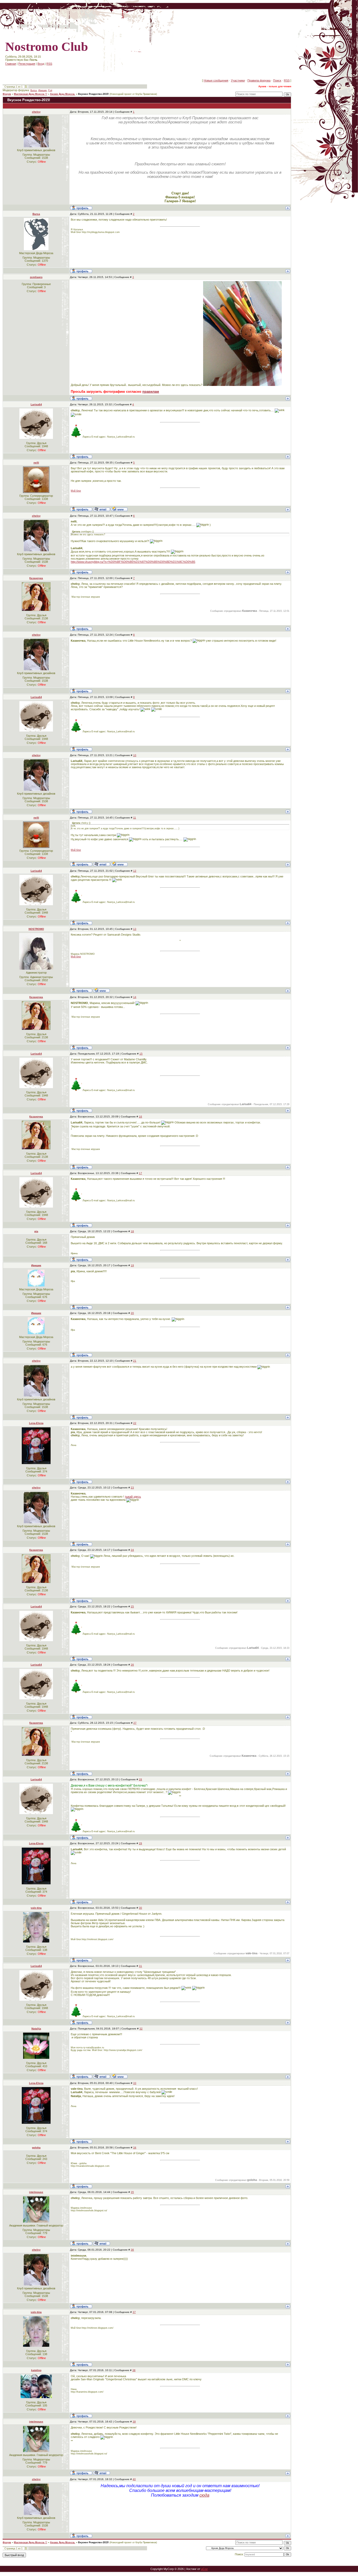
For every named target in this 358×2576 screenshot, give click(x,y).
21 (135, 1361)
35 (132, 2192)
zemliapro (36, 277)
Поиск (277, 80)
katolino (36, 2370)
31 (140, 1966)
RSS (49, 64)
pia (36, 1231)
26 (132, 1665)
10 (135, 755)
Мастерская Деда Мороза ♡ (31, 94)
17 (140, 1173)
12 (135, 871)
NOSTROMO (36, 929)
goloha (36, 2147)
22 (135, 1423)
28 (140, 1779)
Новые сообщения (216, 80)
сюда (204, 2495)
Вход (41, 64)
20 (132, 1313)
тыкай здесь (133, 1497)
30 (140, 1908)
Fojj (50, 90)
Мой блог (76, 491)
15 (141, 1054)
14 (135, 997)
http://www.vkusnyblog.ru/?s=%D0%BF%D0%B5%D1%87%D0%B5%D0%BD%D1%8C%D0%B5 (133, 562)
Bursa (34, 90)
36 (132, 2250)
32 (141, 2029)
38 (134, 2370)
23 (132, 1488)
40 (134, 2479)
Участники (238, 80)
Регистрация (27, 64)
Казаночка (36, 578)
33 (135, 2083)
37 (134, 2312)
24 (132, 1550)
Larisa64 (36, 404)
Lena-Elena (36, 1423)
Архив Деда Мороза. (63, 94)
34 (135, 2147)
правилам (151, 392)
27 (135, 1723)
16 (140, 1117)
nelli (36, 463)
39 (134, 2422)
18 (132, 1231)
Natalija (36, 2029)
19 (132, 1265)
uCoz (204, 2569)
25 (132, 1606)
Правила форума (259, 80)
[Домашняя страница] (119, 509)
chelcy (36, 112)
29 (140, 1843)
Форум (7, 94)
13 (135, 929)
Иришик (42, 90)
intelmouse (36, 2192)
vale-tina (36, 1908)
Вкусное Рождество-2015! (93, 94)
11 (135, 818)
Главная (11, 64)
